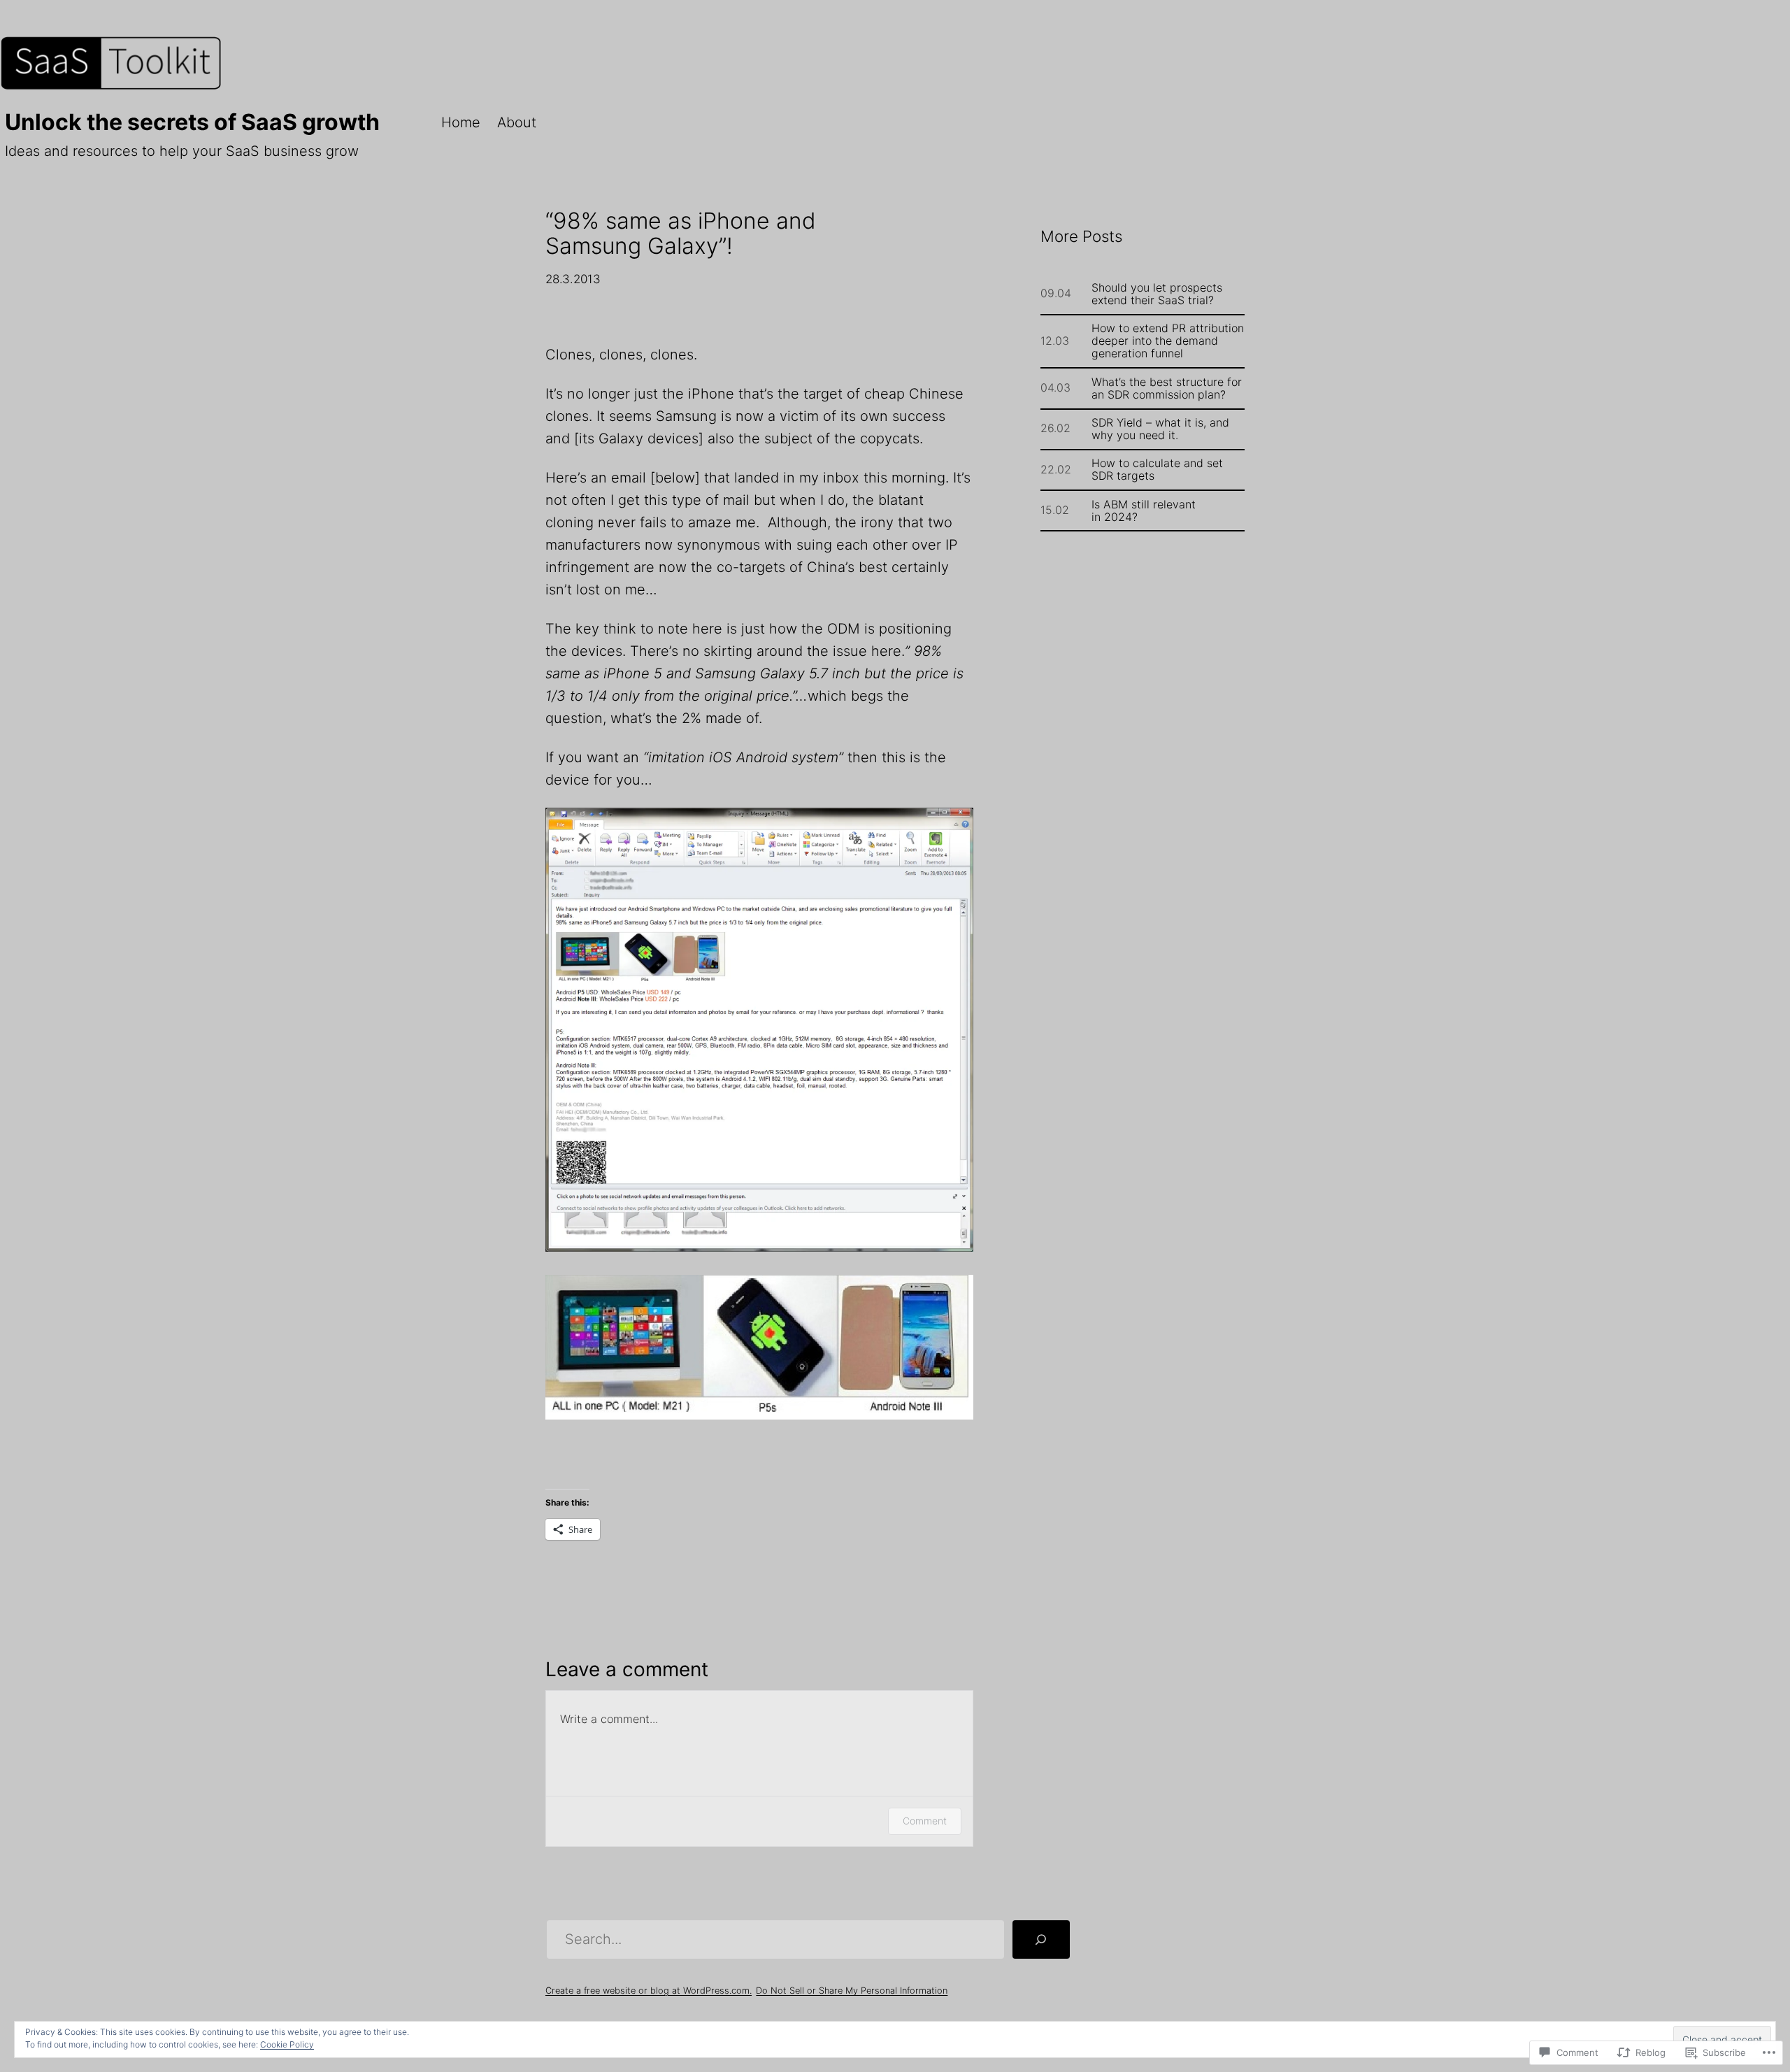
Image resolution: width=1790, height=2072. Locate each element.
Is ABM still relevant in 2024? (1144, 510)
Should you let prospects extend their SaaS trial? (1157, 294)
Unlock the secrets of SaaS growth (192, 122)
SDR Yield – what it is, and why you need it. (1160, 429)
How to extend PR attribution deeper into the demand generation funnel (1168, 341)
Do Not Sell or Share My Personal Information (852, 1991)
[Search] (1041, 1940)
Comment (925, 1821)
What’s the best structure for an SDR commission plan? (1167, 388)
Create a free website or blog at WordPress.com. (649, 1991)
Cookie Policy (287, 2044)
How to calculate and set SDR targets (1157, 469)
